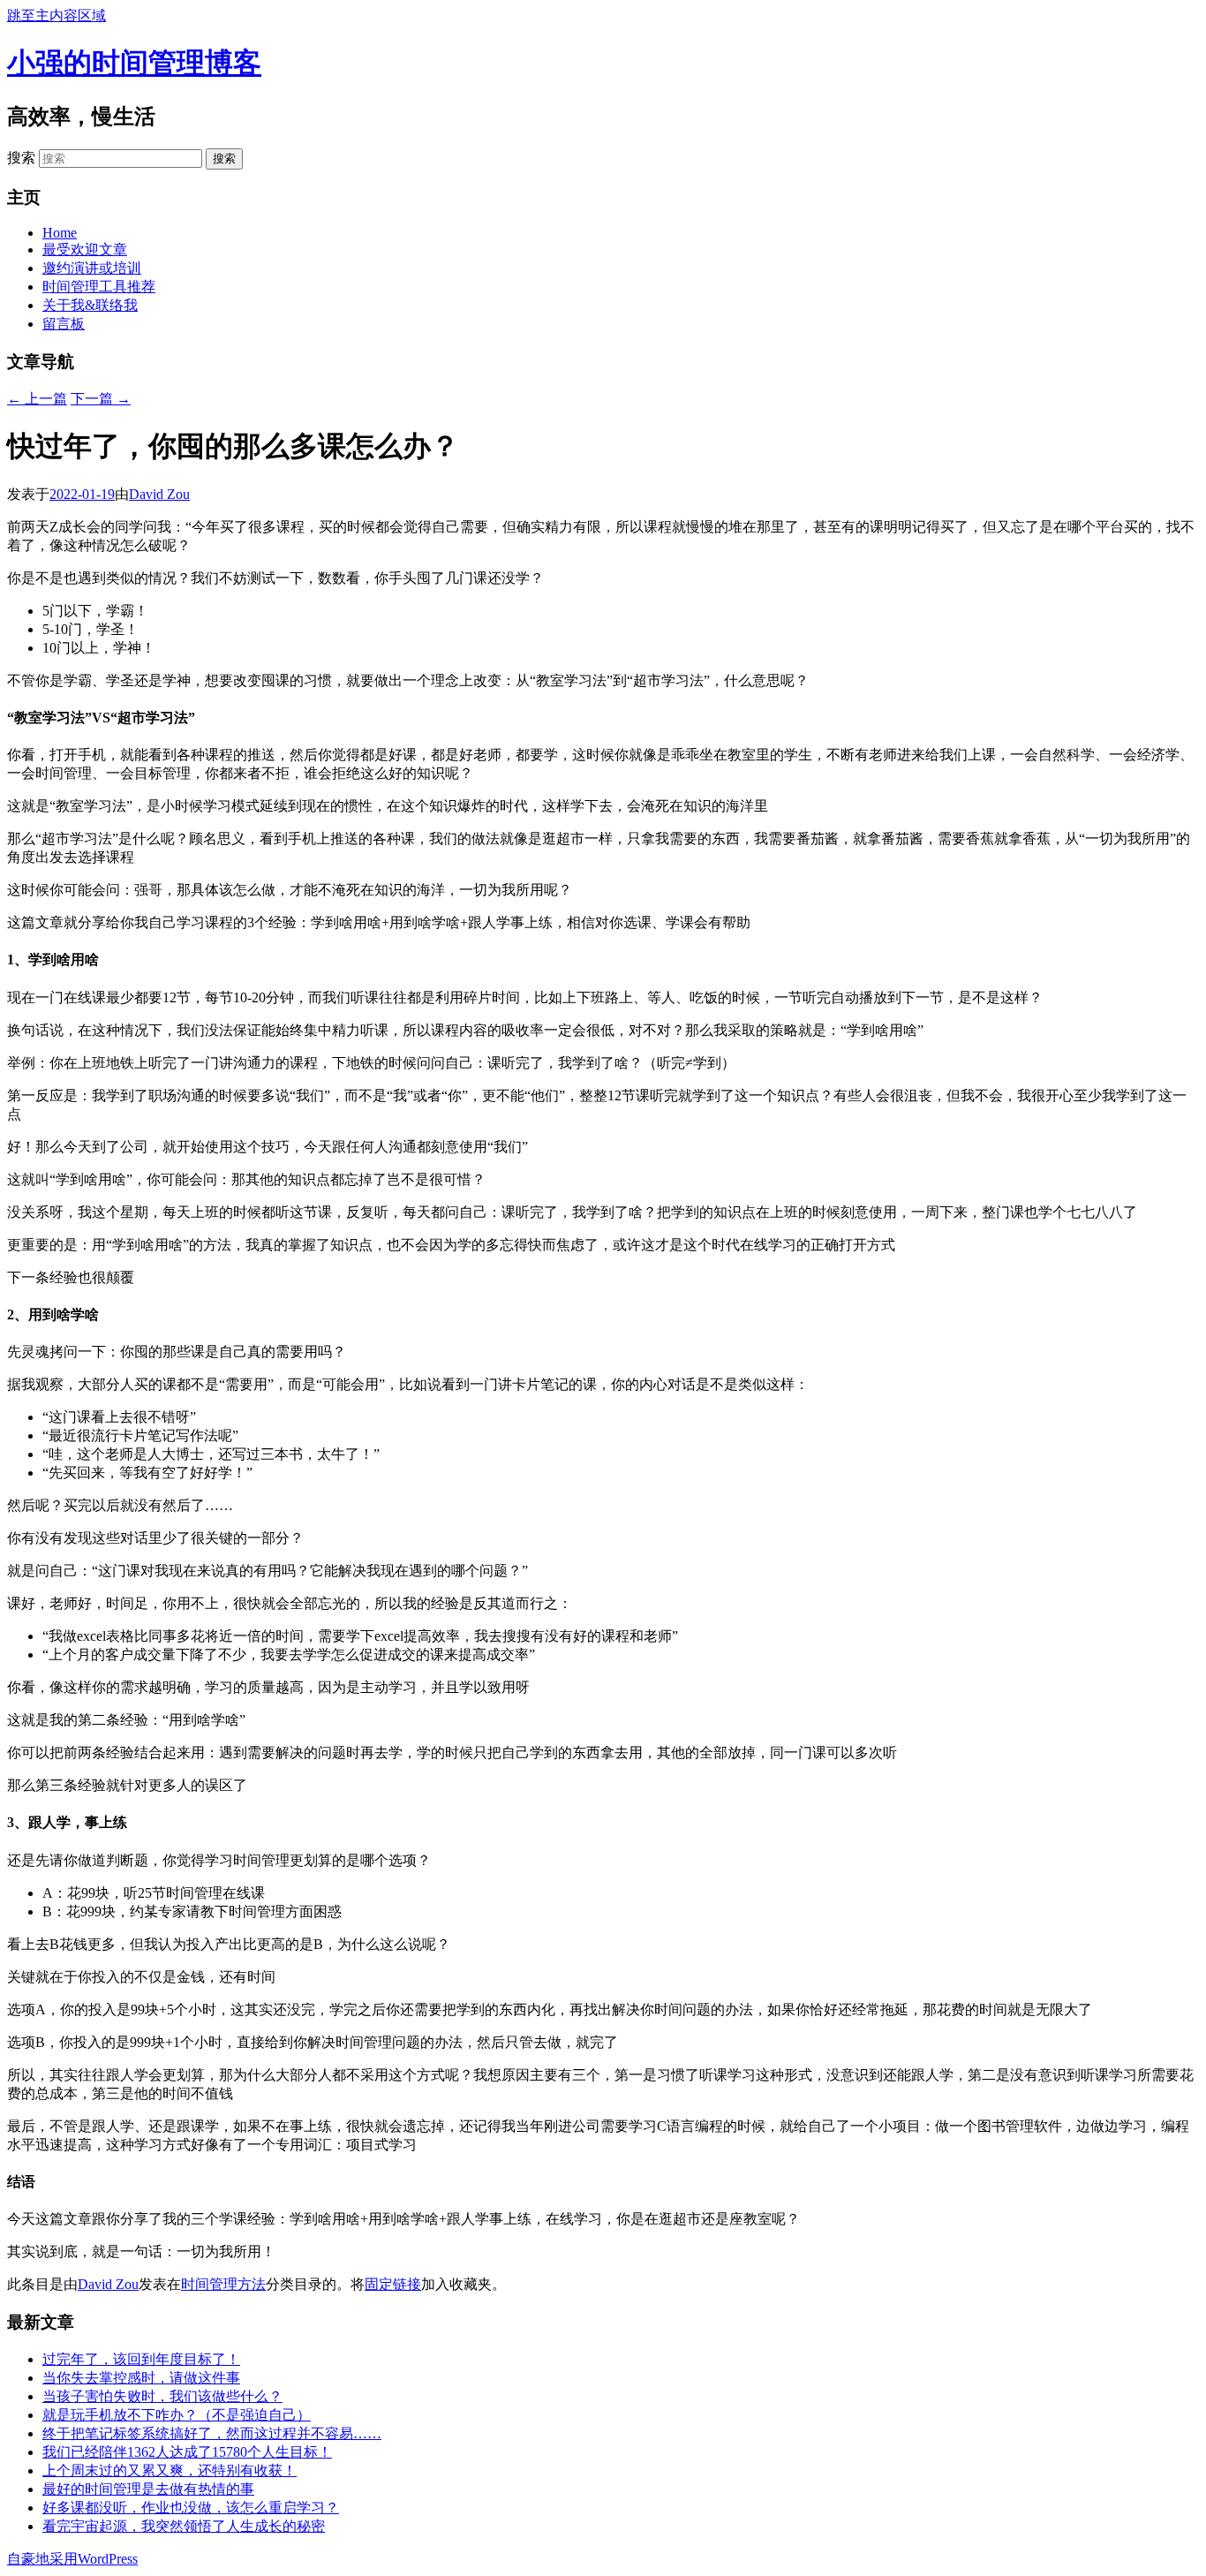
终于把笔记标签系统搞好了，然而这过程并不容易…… (212, 2433)
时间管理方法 (223, 2284)
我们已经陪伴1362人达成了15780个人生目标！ (187, 2452)
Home (60, 233)
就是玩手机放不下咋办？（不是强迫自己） (177, 2415)
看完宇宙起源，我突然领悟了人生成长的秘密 (184, 2526)
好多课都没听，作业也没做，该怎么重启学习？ (191, 2508)
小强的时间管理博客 (134, 63)
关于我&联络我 (90, 305)
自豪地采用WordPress (72, 2559)
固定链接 (393, 2284)
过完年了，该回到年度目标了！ (141, 2359)
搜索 (21, 158)
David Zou (159, 494)
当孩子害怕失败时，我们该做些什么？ (162, 2396)
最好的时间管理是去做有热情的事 (148, 2489)
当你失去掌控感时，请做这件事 (141, 2378)
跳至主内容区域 (57, 15)
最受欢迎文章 (85, 249)
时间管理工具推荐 (99, 287)
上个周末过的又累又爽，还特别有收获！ (170, 2470)
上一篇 (37, 399)
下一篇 (101, 399)
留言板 (64, 324)
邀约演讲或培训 (92, 268)
